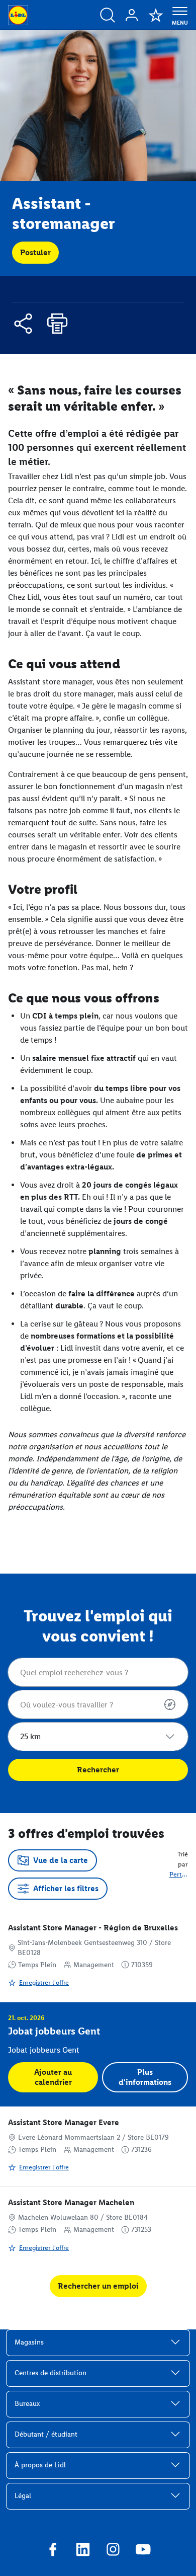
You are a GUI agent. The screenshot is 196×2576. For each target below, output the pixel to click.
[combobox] (98, 1672)
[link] (98, 1957)
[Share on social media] (23, 325)
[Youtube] (143, 2551)
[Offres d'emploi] (108, 15)
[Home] (18, 15)
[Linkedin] (83, 2551)
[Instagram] (113, 2551)
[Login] (132, 15)
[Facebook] (53, 2551)
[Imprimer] (57, 325)
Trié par (183, 1859)
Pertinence (179, 1874)
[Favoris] (156, 15)
